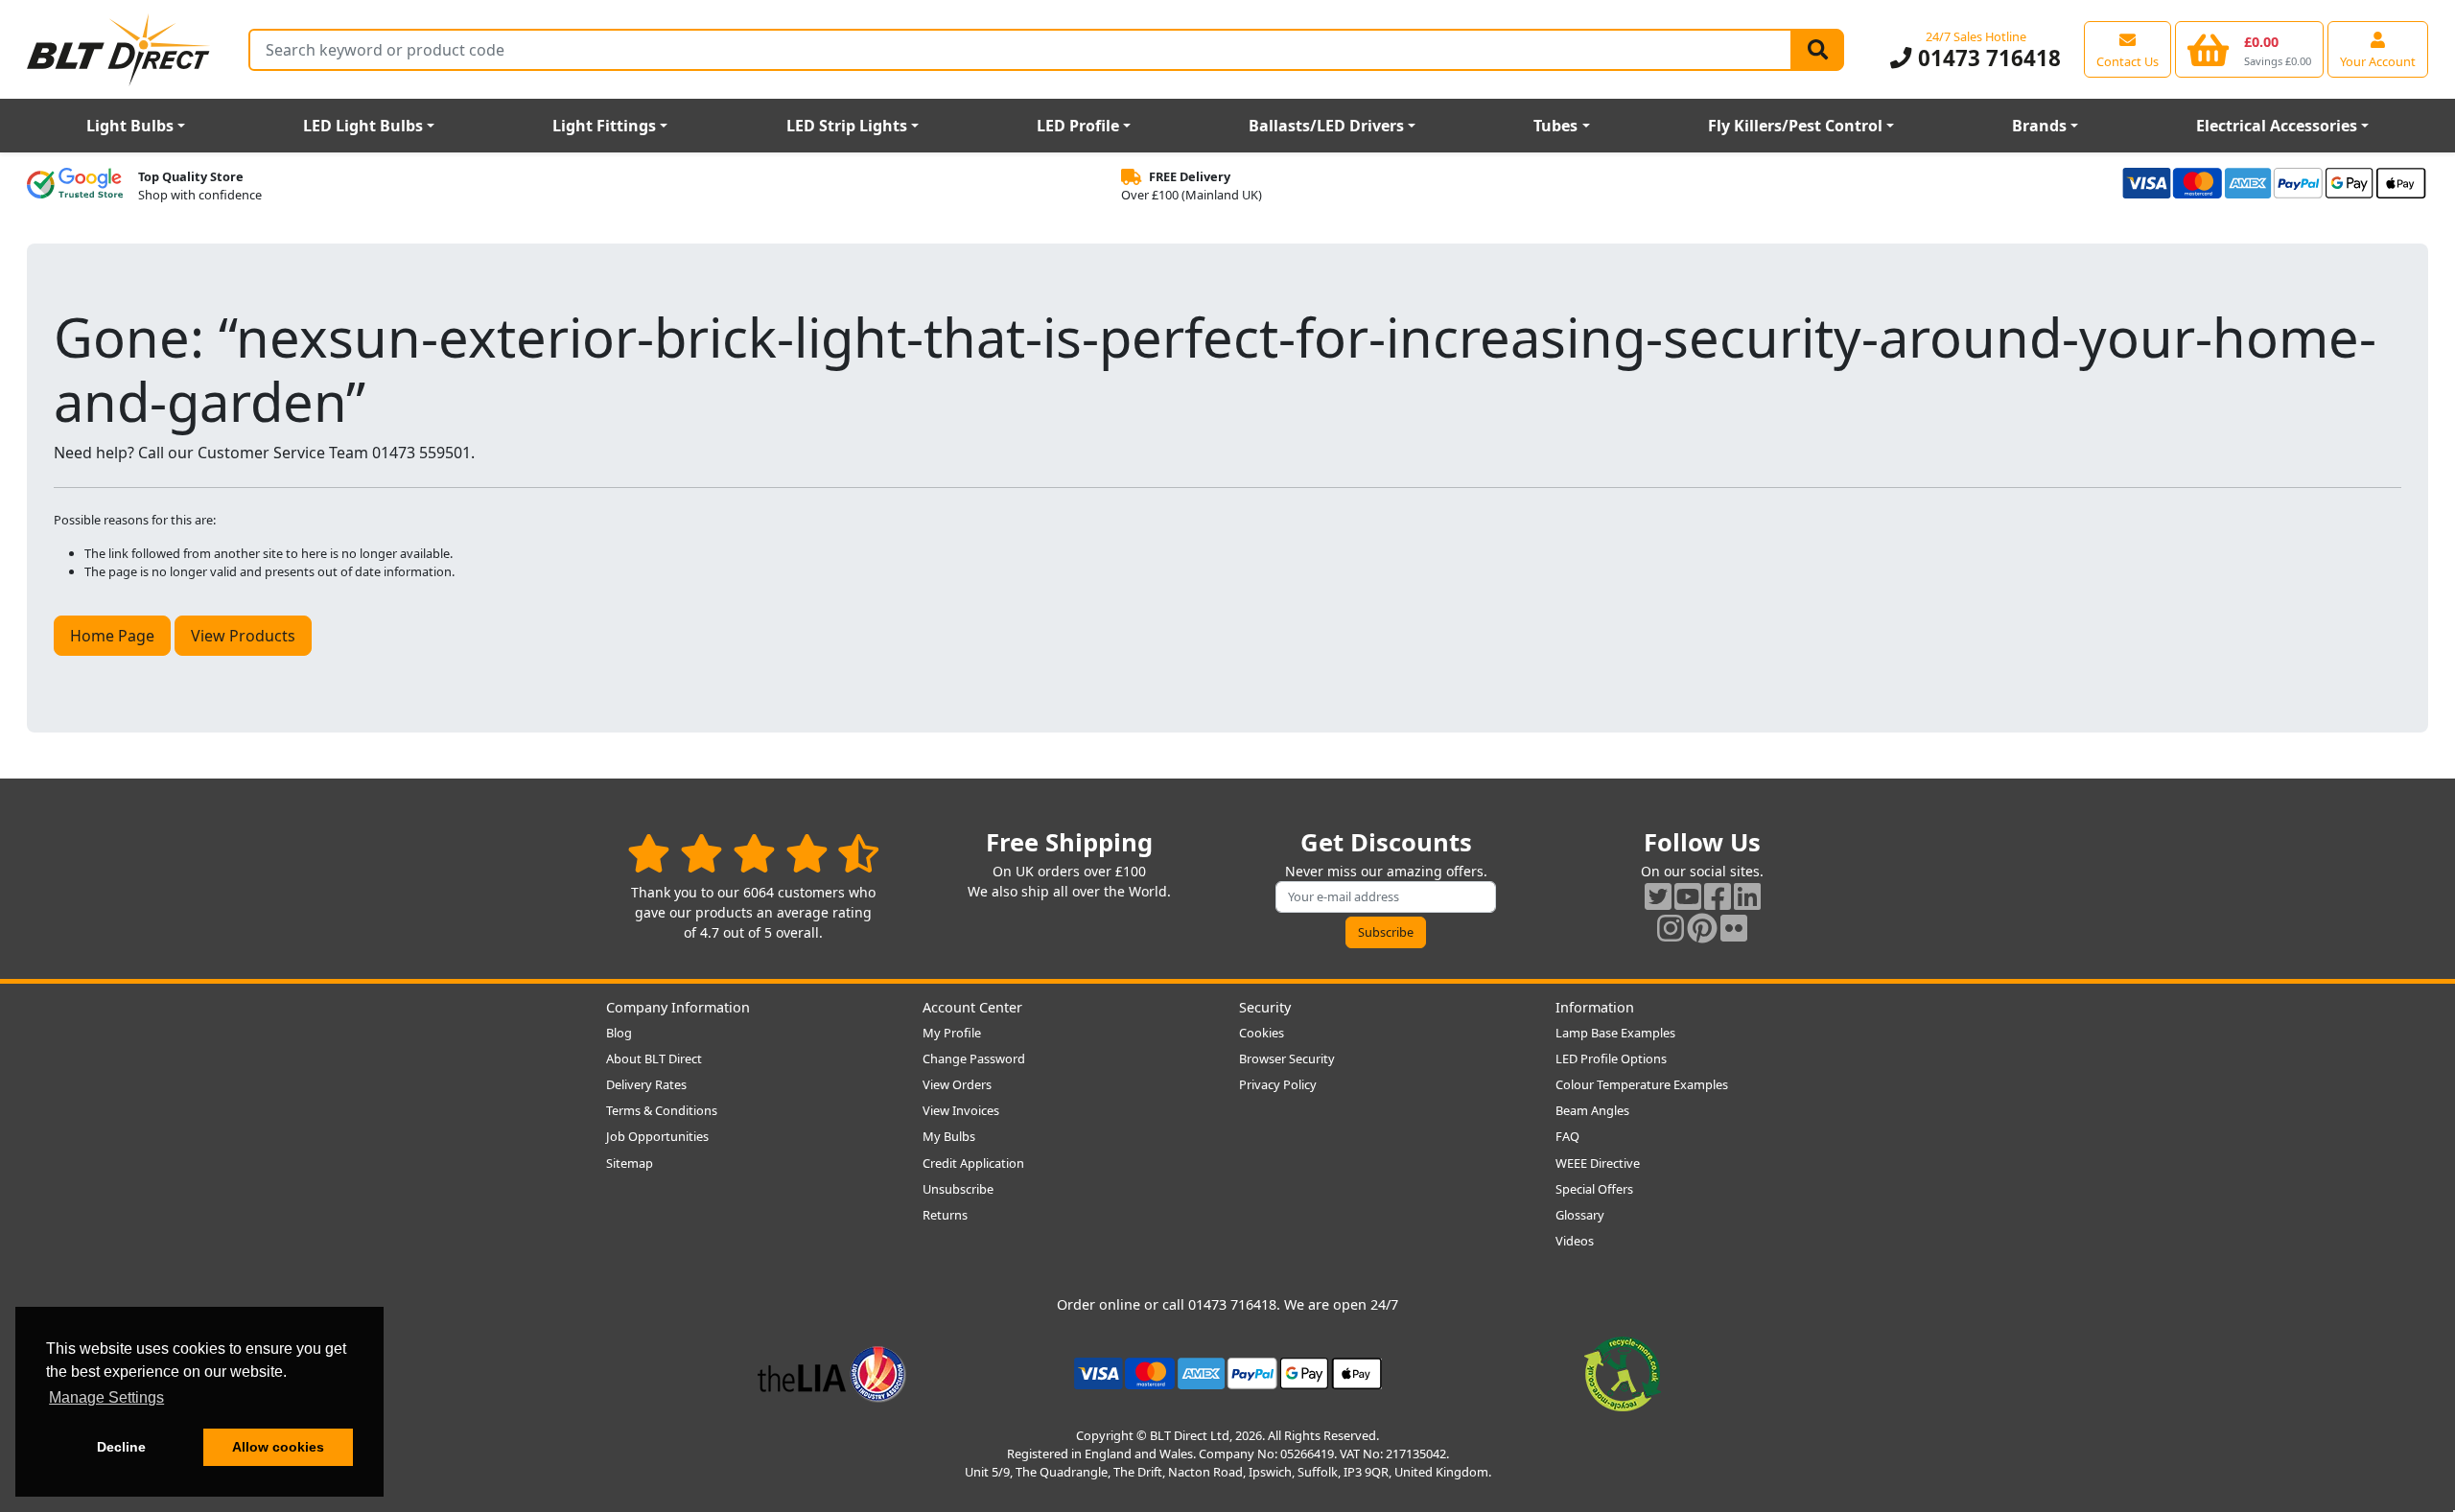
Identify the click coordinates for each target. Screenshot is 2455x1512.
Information (1595, 1007)
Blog (619, 1033)
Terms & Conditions (662, 1110)
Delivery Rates (646, 1084)
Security (1265, 1007)
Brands (2039, 126)
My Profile (952, 1033)
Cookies (1262, 1033)
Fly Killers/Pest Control (1795, 126)
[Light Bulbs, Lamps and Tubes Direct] (119, 49)
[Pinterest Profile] (1702, 928)
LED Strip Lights (847, 126)
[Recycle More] (1623, 1372)
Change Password (974, 1058)
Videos (1575, 1241)
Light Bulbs (130, 126)
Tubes (1555, 126)
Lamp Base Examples (1615, 1033)
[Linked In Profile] (1747, 896)
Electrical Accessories (2277, 126)
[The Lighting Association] (832, 1372)
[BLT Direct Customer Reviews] (753, 853)
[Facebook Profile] (1718, 896)
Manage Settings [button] (106, 1397)
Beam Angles (1592, 1110)
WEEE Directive (1598, 1163)
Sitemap (630, 1163)
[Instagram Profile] (1671, 928)
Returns (945, 1215)
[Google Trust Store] (75, 186)
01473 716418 (1986, 58)
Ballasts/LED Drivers (1326, 126)
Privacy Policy (1278, 1084)
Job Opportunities (657, 1136)
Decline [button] (121, 1447)
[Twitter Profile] (1658, 896)
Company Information (678, 1007)
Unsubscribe (958, 1189)
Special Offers (1594, 1189)
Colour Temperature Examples (1642, 1084)
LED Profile (1078, 126)
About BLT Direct (654, 1058)
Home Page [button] (112, 636)
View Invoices (961, 1110)
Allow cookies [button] (278, 1447)
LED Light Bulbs (363, 126)
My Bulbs (949, 1136)
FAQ (1567, 1136)
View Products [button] (243, 636)
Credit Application (973, 1163)
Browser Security (1287, 1058)
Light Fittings (604, 126)
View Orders (957, 1084)
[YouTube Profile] (1688, 896)
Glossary (1580, 1215)
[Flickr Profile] (1734, 928)
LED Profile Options (1611, 1058)
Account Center (972, 1007)
